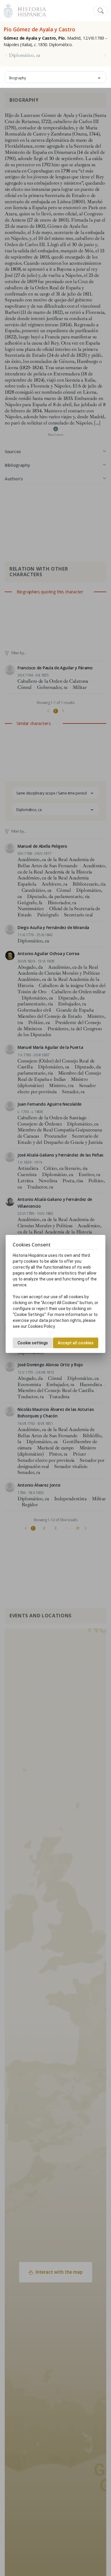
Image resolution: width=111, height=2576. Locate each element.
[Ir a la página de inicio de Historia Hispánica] (29, 10)
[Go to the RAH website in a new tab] (8, 10)
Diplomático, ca (25, 55)
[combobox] (55, 77)
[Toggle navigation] (101, 11)
